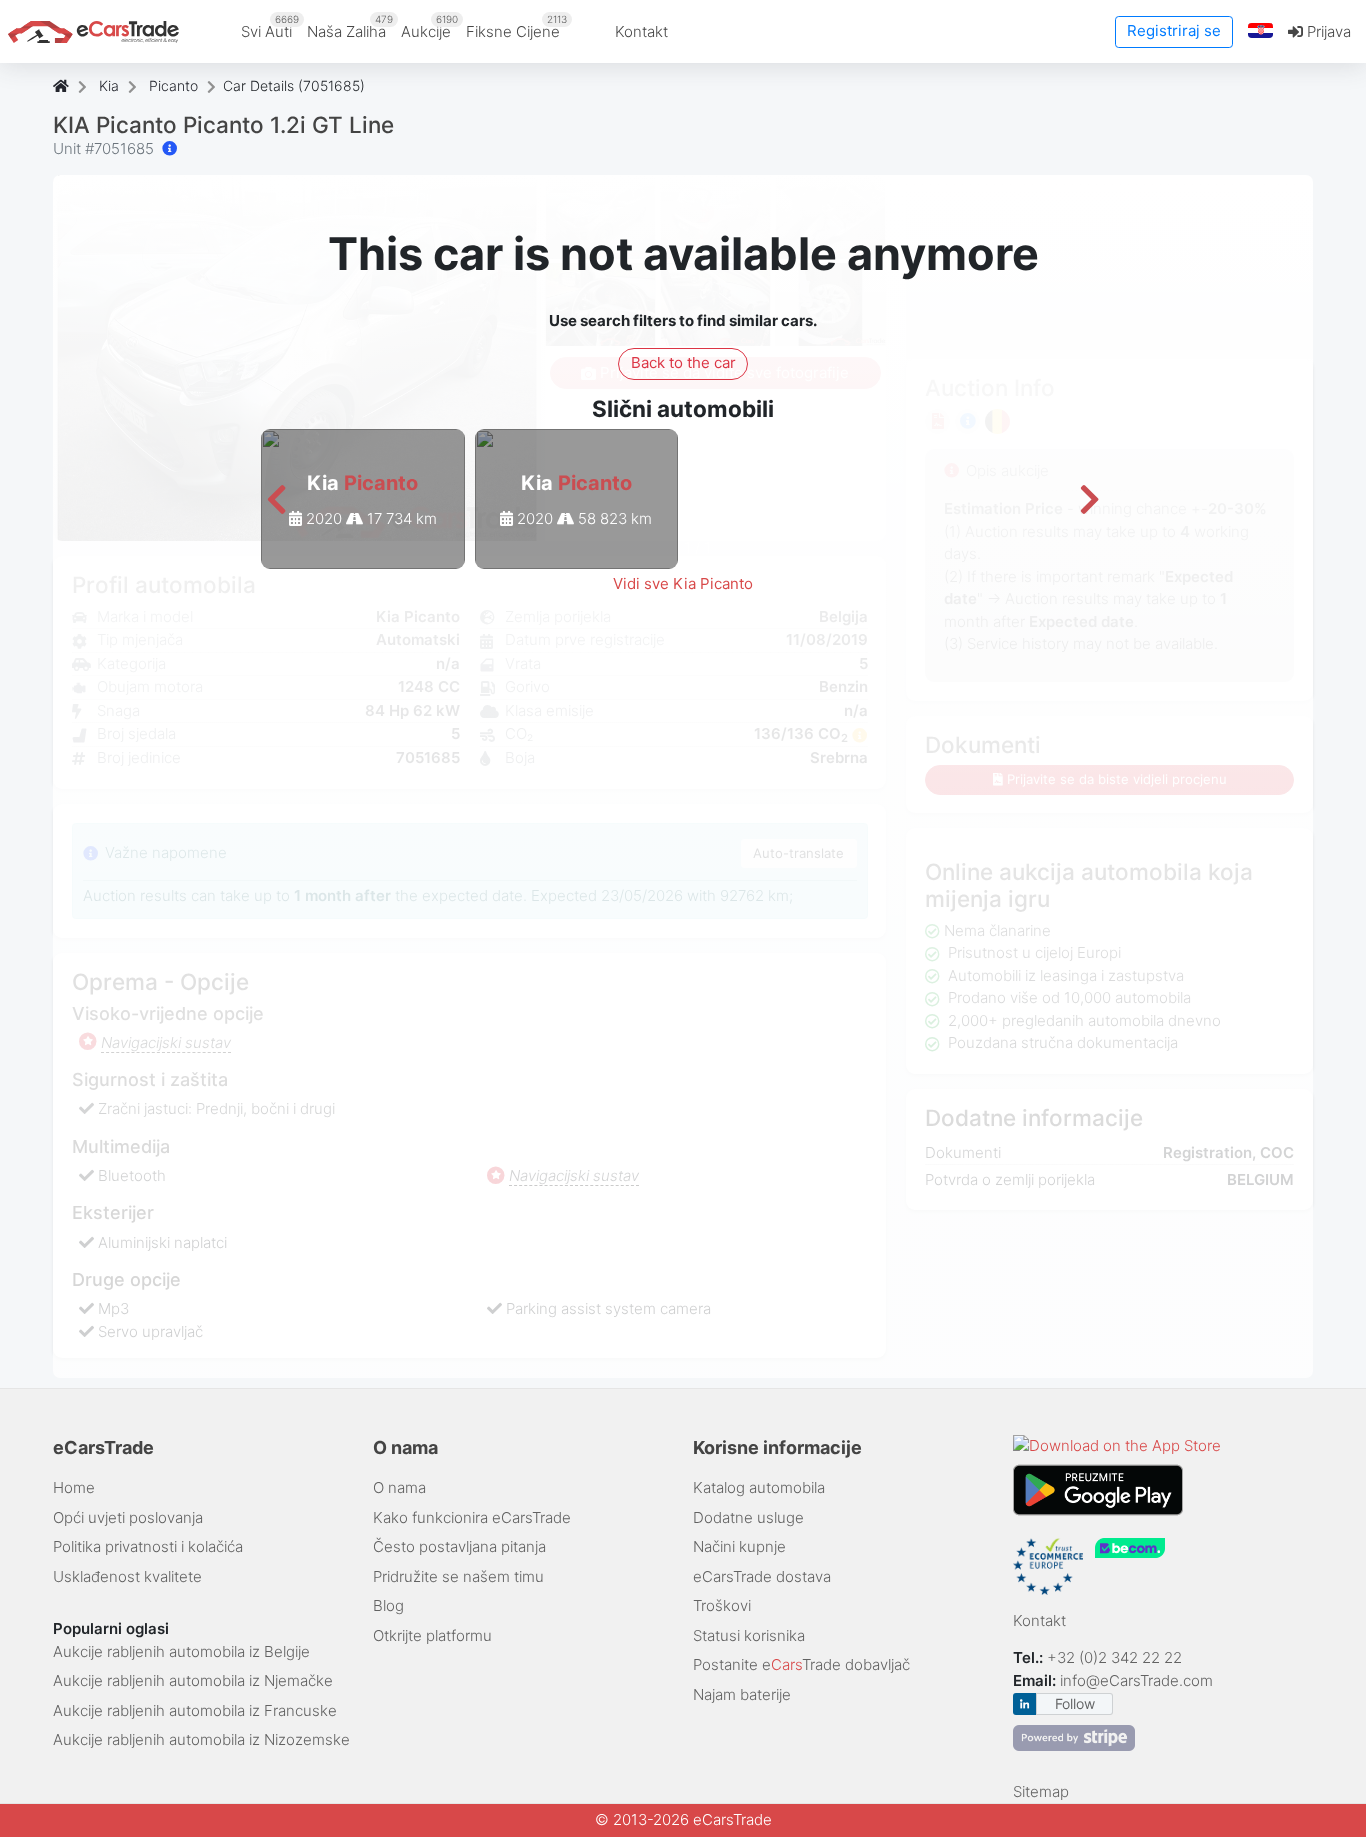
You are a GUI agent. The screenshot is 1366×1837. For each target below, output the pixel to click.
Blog (388, 1605)
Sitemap (1041, 1791)
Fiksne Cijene (516, 27)
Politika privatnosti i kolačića (148, 1546)
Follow (1075, 1703)
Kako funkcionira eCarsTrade (472, 1517)
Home (74, 1487)
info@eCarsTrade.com (1136, 1680)
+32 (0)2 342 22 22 (1116, 1657)
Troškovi (722, 1605)
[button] (1261, 31)
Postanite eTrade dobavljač (801, 1664)
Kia (109, 85)
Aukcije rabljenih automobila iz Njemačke (193, 1680)
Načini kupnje (739, 1546)
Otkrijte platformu (432, 1635)
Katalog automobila (759, 1487)
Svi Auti (270, 27)
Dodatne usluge (748, 1517)
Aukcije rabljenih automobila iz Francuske (195, 1710)
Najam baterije (742, 1694)
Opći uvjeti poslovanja (128, 1517)
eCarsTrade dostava (762, 1576)
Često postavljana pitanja (459, 1546)
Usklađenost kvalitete (127, 1576)
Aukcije (429, 27)
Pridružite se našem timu (458, 1576)
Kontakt (641, 31)
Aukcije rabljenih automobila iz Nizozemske (201, 1739)
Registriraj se (1174, 30)
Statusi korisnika (749, 1635)
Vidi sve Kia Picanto (683, 583)
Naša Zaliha (350, 27)
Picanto (173, 85)
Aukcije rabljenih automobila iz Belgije (181, 1651)
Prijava (1327, 31)
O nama (399, 1487)
